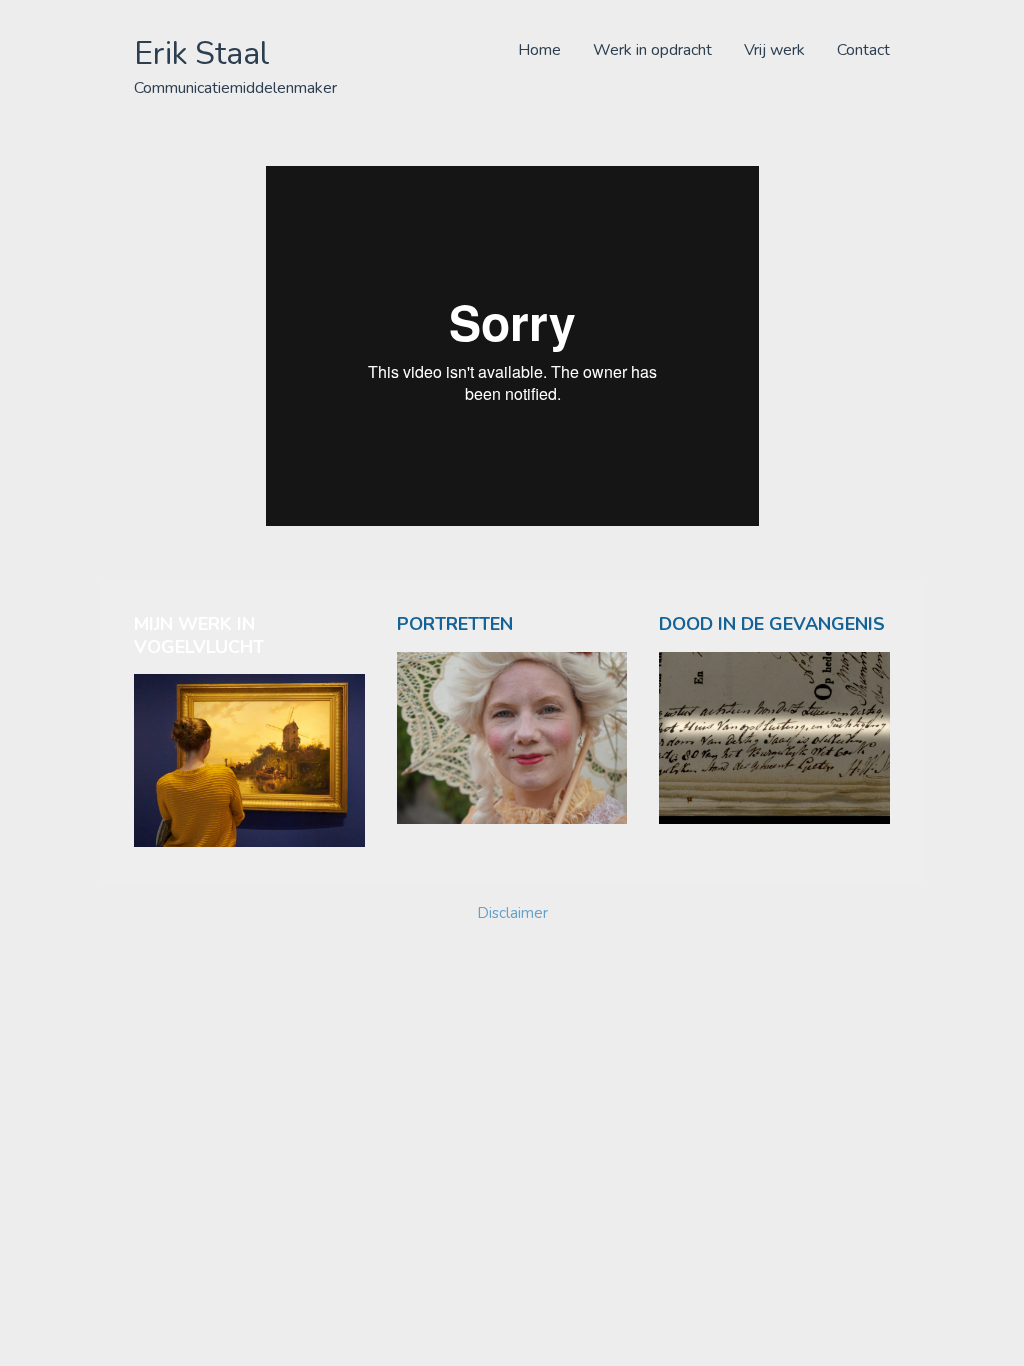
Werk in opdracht (652, 50)
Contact (863, 50)
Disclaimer (512, 913)
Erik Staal (202, 53)
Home (539, 50)
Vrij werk (774, 50)
